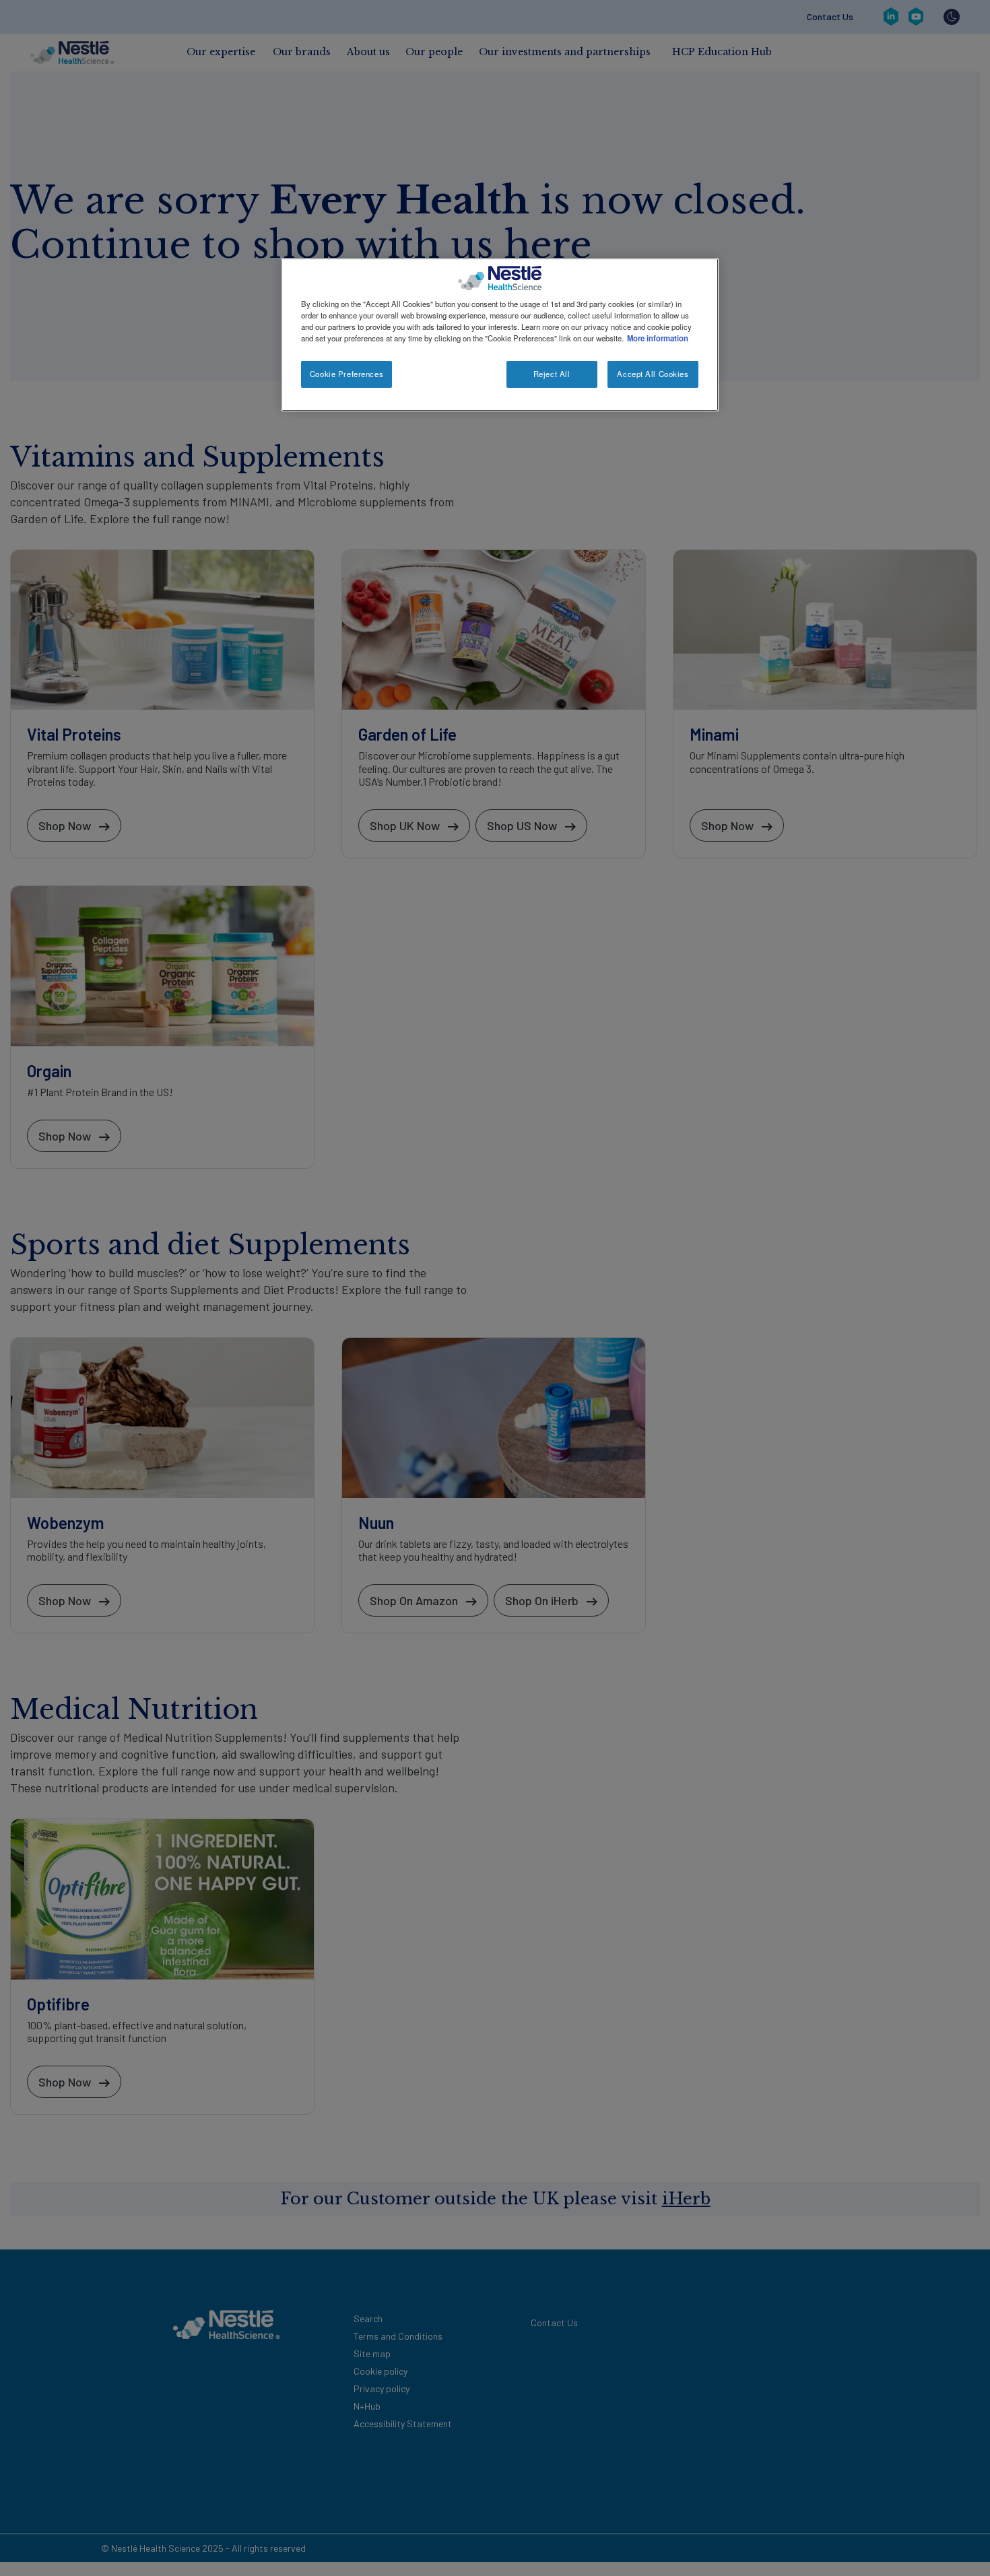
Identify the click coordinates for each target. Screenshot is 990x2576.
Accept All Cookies (653, 374)
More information (658, 338)
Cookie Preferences (346, 374)
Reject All (552, 374)
